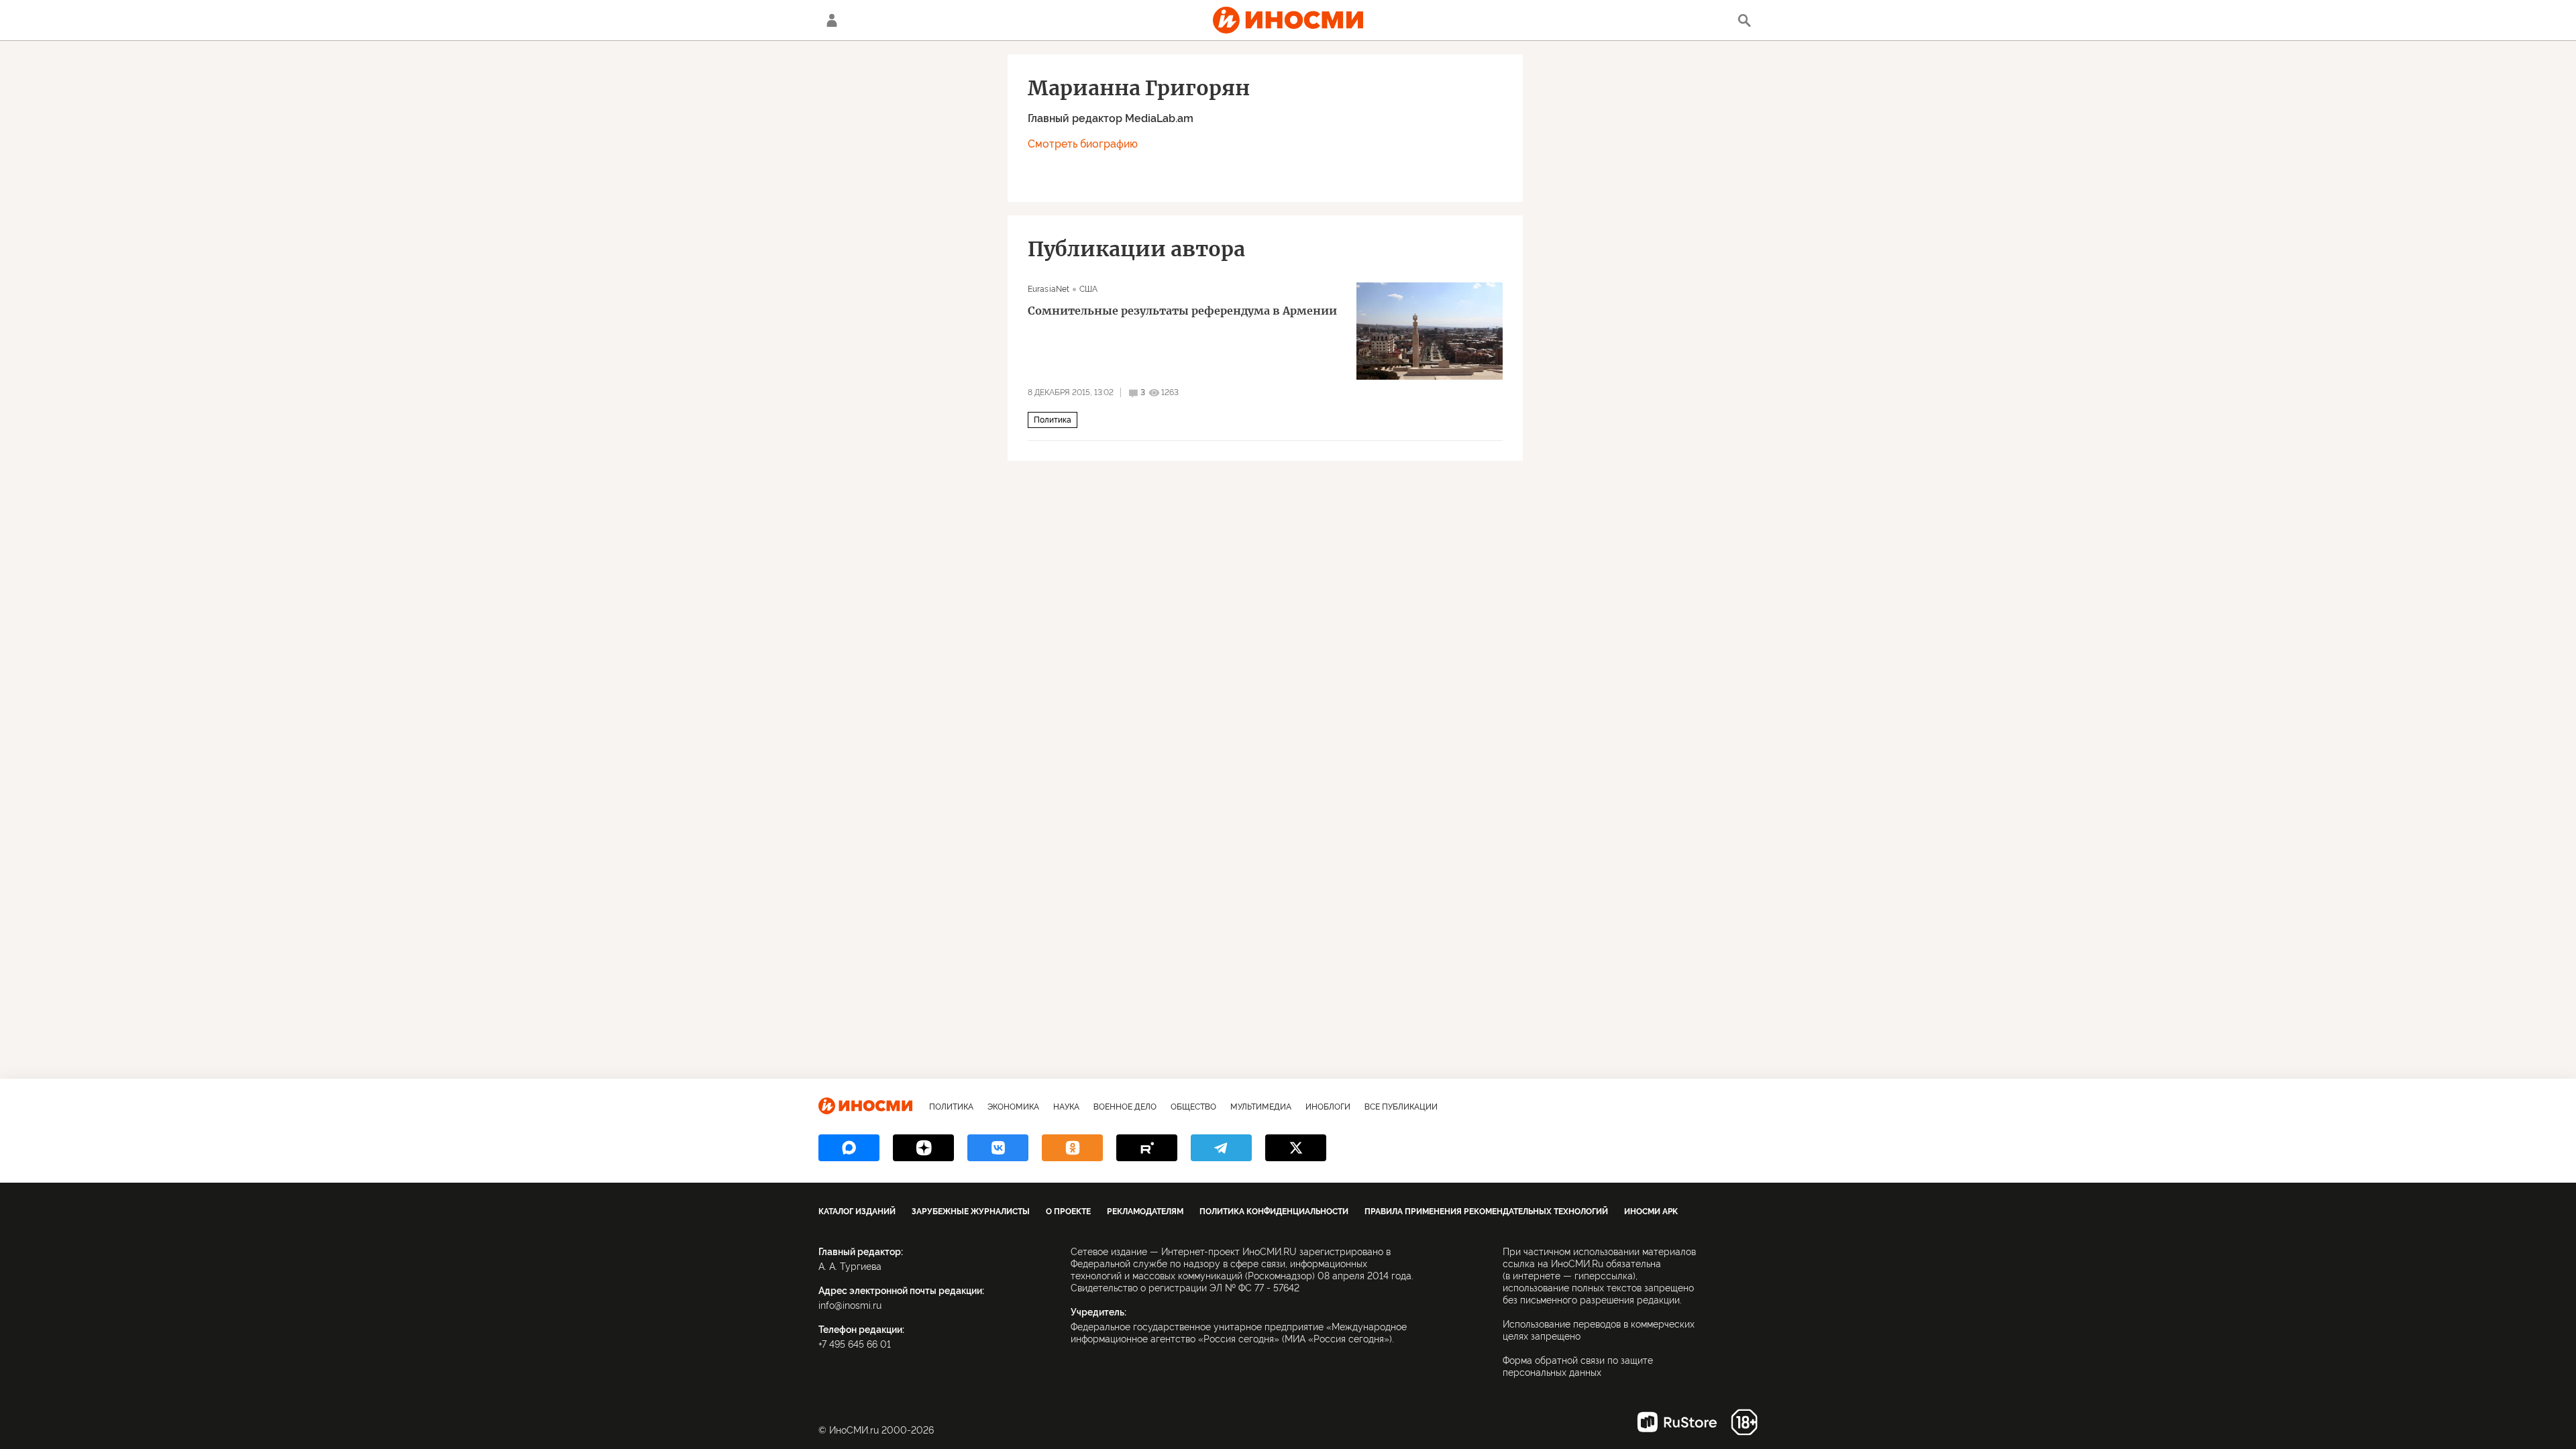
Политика (1053, 420)
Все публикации (1401, 1107)
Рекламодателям (1145, 1212)
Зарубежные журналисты (971, 1212)
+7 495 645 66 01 (855, 1344)
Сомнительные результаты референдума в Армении (1182, 311)
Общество (1193, 1107)
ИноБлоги (1328, 1107)
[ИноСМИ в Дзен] (923, 1148)
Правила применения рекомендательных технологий (1486, 1212)
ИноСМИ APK (1651, 1212)
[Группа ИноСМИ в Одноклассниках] (1072, 1148)
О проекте (1068, 1212)
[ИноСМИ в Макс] (849, 1148)
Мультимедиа (1261, 1107)
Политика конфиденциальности (1274, 1212)
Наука (1066, 1107)
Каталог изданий (857, 1212)
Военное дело (1125, 1107)
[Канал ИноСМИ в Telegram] (1221, 1148)
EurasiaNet (1049, 289)
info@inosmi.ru (850, 1305)
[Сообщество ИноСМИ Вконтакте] (998, 1148)
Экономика (1013, 1107)
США (1088, 289)
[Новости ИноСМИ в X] (1296, 1148)
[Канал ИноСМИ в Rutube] (1147, 1148)
